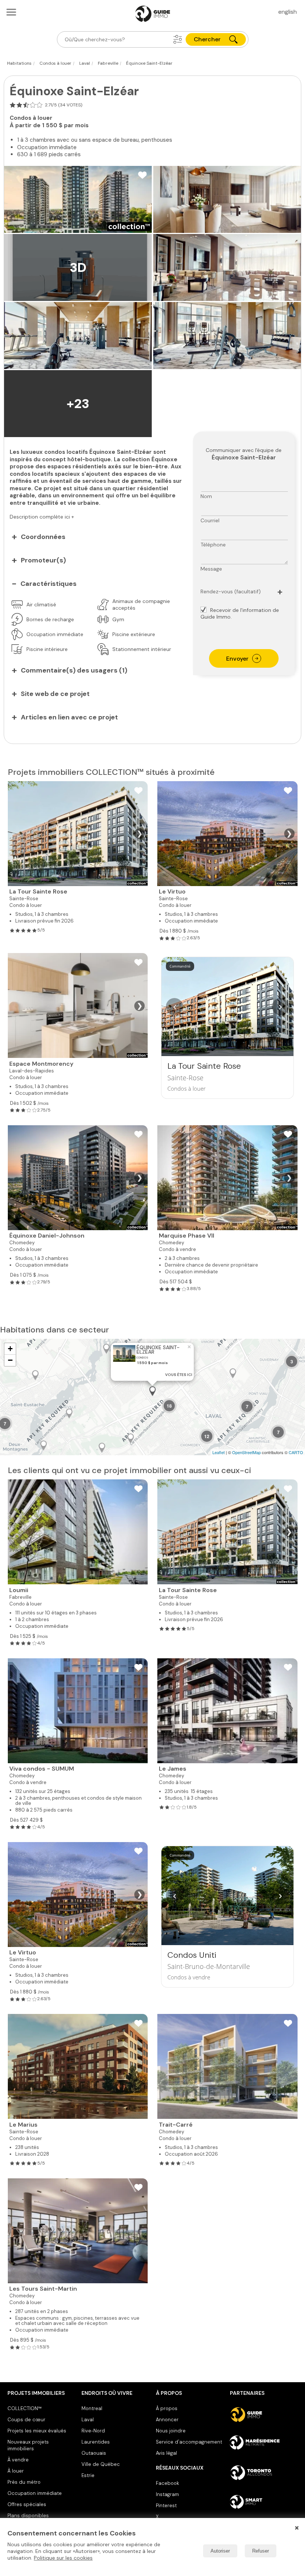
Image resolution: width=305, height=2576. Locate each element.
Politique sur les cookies (63, 2558)
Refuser (261, 2551)
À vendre (18, 2460)
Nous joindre (171, 2431)
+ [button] (10, 1349)
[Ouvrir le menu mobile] (11, 12)
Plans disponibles (28, 2516)
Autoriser (220, 2551)
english (288, 12)
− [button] (10, 1360)
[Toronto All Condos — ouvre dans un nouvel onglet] (264, 2473)
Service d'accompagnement (189, 2442)
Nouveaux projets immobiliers (28, 2445)
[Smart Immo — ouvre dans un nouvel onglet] (264, 2502)
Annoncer (167, 2420)
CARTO (296, 1452)
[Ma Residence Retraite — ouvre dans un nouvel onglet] (264, 2444)
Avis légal (166, 2453)
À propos (167, 2408)
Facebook (167, 2483)
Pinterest (166, 2506)
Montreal (92, 2408)
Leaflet (219, 1452)
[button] (178, 39)
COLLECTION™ (25, 2408)
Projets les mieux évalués (37, 2431)
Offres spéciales (27, 2504)
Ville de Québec (101, 2464)
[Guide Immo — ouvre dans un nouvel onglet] (264, 2415)
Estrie (88, 2475)
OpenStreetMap (246, 1452)
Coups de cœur (26, 2420)
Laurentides (96, 2442)
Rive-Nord (93, 2431)
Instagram (167, 2494)
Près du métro (24, 2482)
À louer (16, 2471)
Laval (88, 2420)
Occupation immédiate (35, 2493)
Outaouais (94, 2453)
